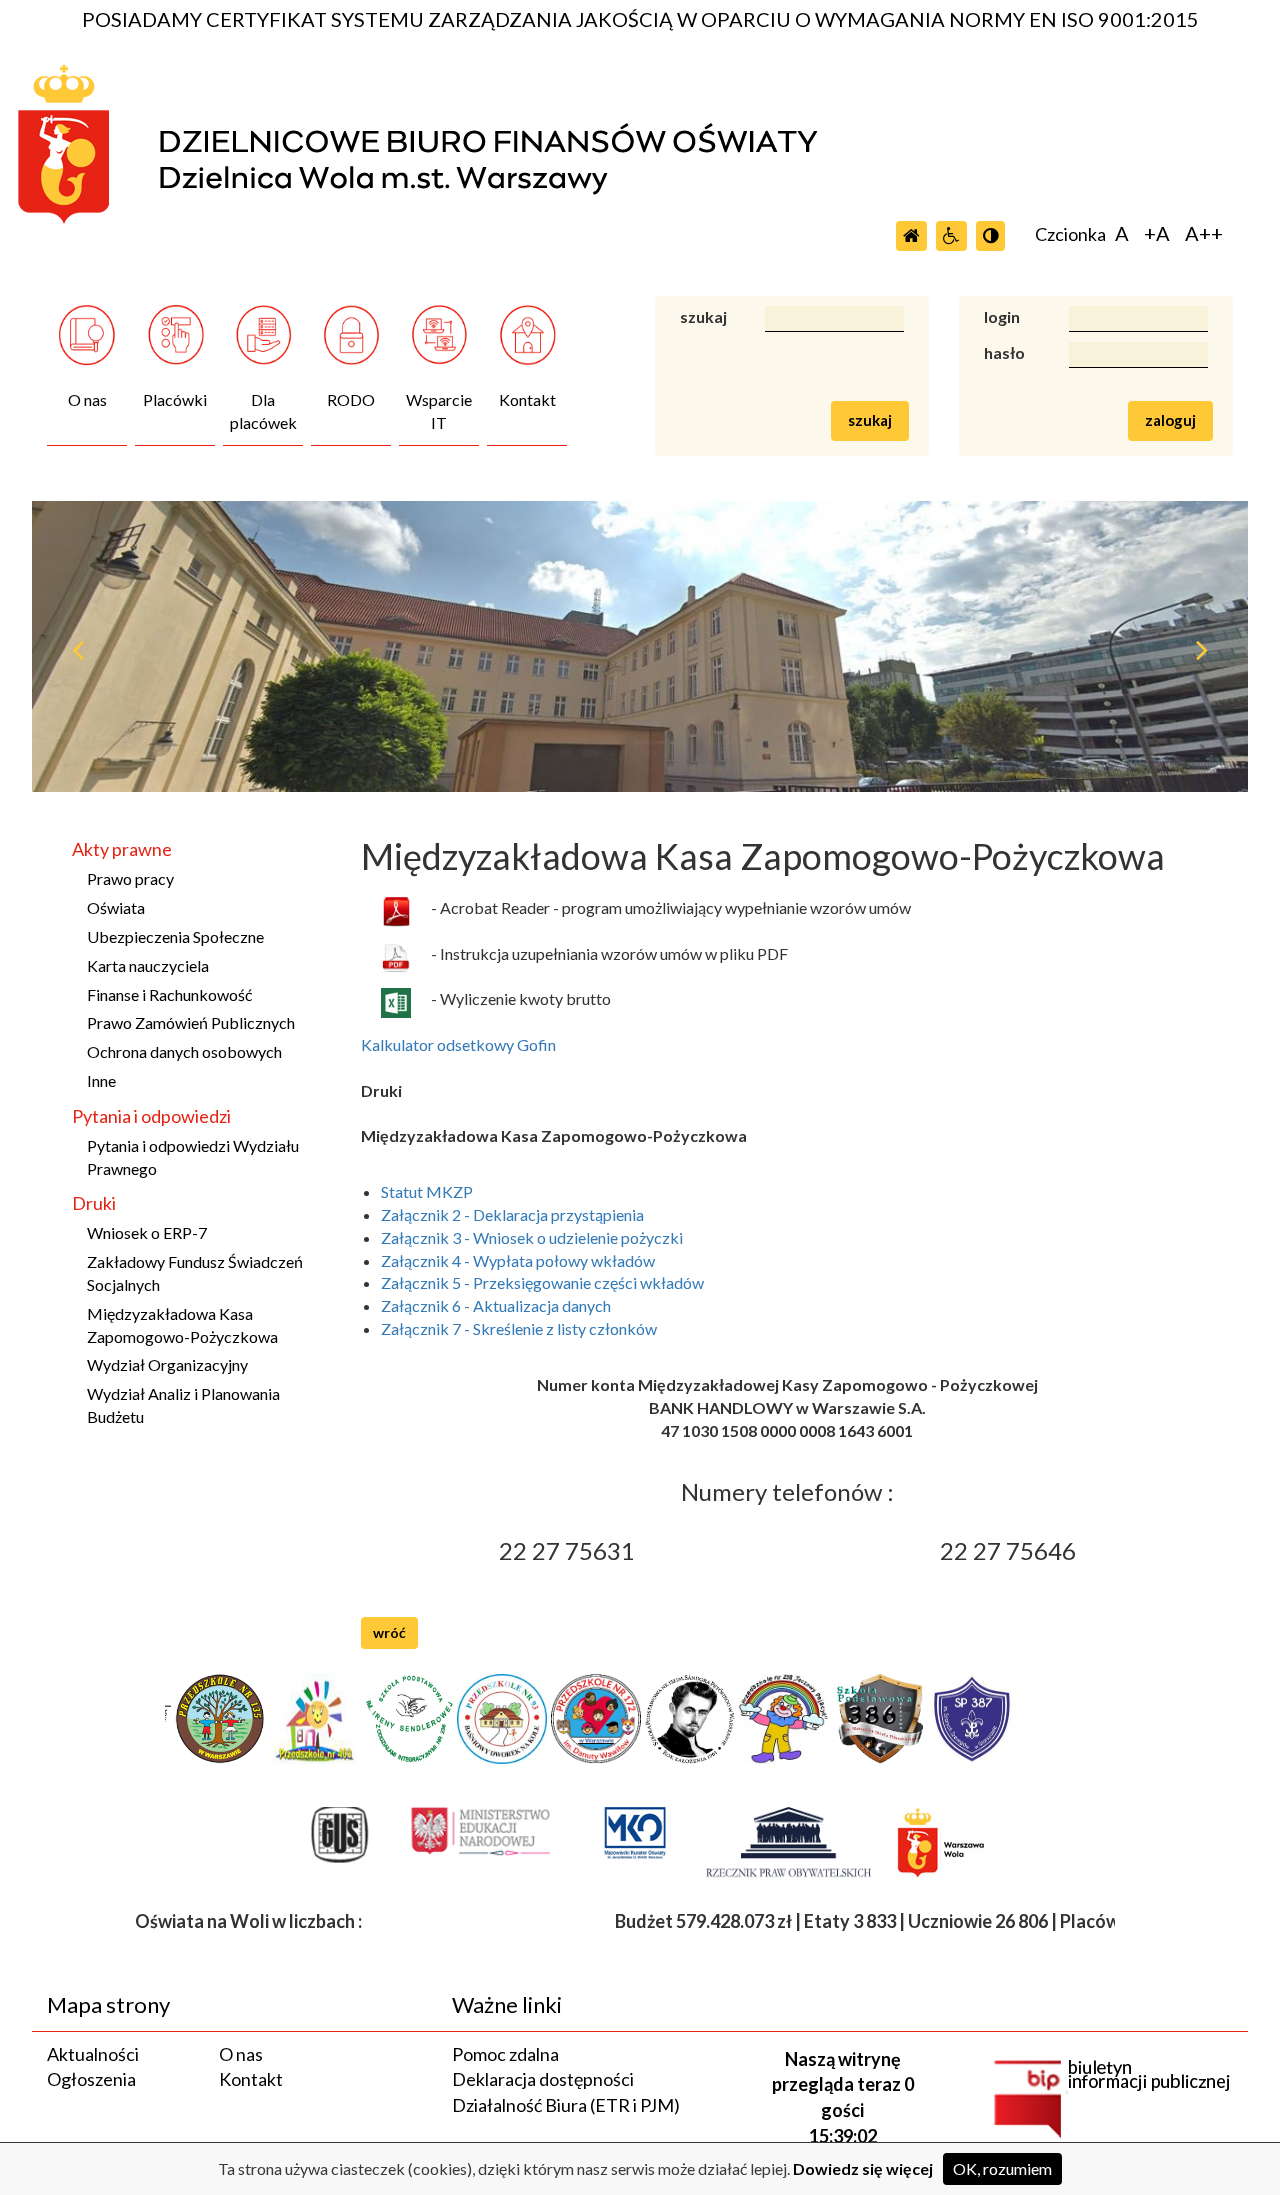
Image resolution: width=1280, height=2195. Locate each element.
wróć (389, 1632)
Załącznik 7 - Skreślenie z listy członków (519, 1328)
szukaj (703, 316)
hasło (1004, 352)
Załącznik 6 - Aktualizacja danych (496, 1305)
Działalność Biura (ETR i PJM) (566, 2105)
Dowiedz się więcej (863, 2168)
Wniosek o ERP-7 (147, 1232)
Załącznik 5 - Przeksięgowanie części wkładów (542, 1282)
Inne (101, 1080)
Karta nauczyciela (148, 965)
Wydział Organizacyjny (167, 1364)
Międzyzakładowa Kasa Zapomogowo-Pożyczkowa (182, 1325)
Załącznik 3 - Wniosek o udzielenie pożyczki (532, 1237)
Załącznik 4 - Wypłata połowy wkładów (518, 1260)
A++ (1204, 233)
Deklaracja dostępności (543, 2079)
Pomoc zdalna (505, 2054)
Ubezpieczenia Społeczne (175, 936)
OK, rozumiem (1002, 2168)
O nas (241, 2054)
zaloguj (1170, 420)
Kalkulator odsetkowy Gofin (458, 1044)
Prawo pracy (130, 878)
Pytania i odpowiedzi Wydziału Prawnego (193, 1157)
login (1002, 316)
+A (1157, 233)
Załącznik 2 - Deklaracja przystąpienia (512, 1214)
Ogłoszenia (91, 2079)
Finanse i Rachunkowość (169, 994)
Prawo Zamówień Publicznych (191, 1022)
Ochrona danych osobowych (184, 1051)
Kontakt (251, 2079)
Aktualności (93, 2054)
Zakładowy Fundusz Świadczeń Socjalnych (195, 1273)
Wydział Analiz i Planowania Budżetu (183, 1405)
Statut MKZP (427, 1191)
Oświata (116, 907)
